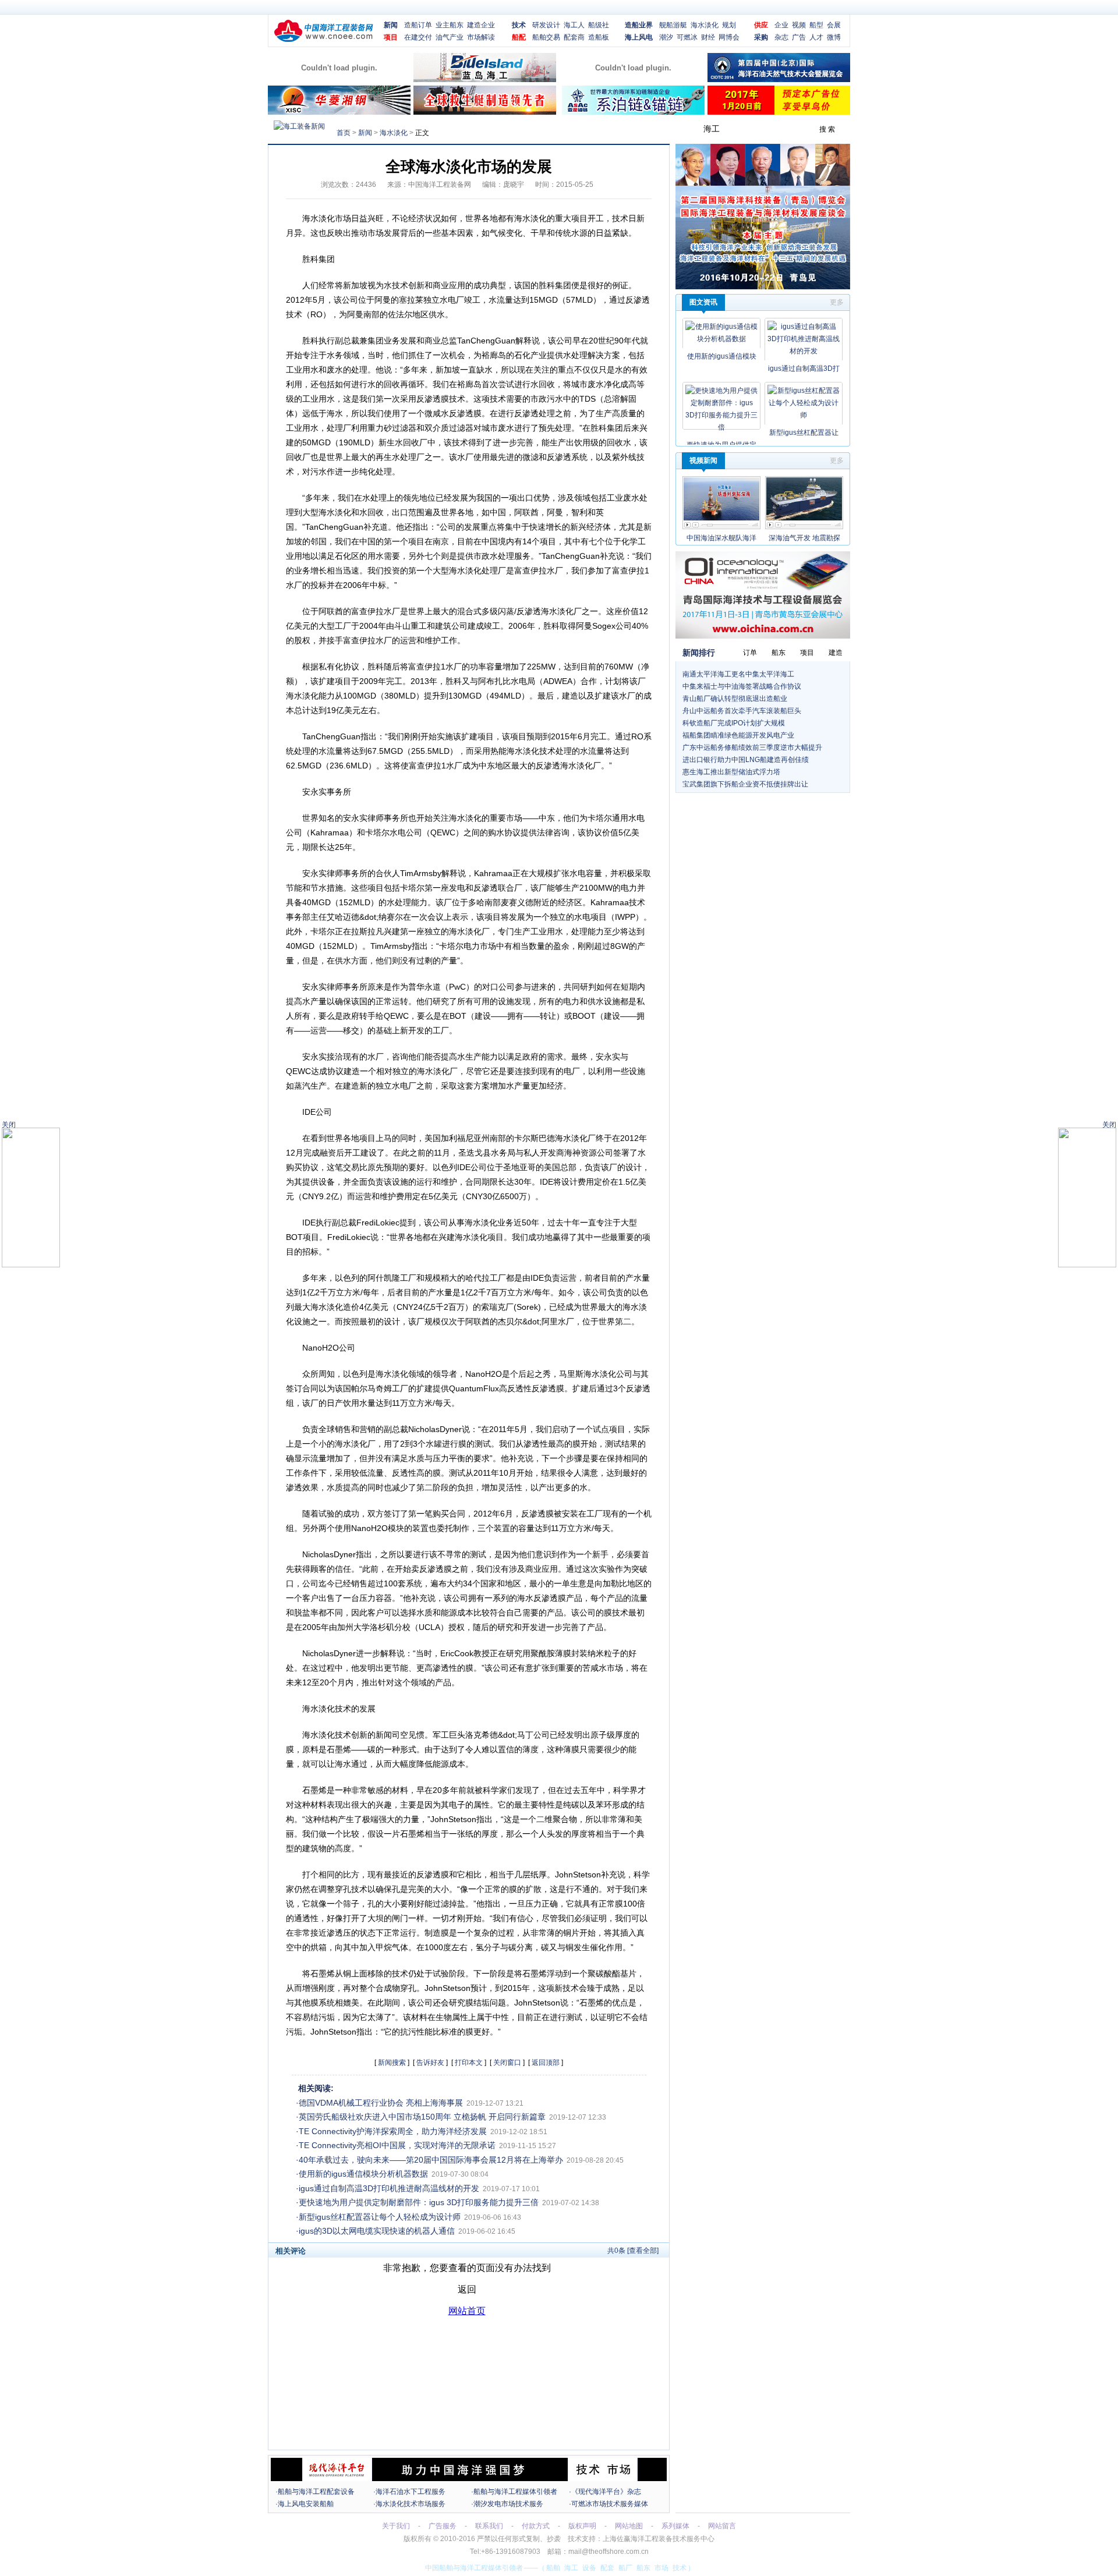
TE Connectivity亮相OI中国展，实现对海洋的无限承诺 (397, 2145)
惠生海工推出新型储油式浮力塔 (731, 772)
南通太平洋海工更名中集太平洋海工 (738, 674)
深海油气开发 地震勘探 (804, 538)
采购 (761, 37)
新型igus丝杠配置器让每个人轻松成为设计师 (380, 2217)
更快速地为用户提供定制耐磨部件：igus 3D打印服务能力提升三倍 (419, 2202)
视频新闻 (703, 460)
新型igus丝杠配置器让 (804, 433)
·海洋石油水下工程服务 (409, 2492)
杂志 (781, 37)
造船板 (599, 37)
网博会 (729, 37)
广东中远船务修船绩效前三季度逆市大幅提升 (752, 747)
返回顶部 (546, 2063)
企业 (781, 25)
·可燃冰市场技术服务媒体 (608, 2504)
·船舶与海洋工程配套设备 (315, 2492)
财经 (708, 37)
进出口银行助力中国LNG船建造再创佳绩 (746, 760)
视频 (799, 25)
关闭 (1109, 1125)
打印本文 (469, 2063)
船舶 (553, 2568)
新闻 (391, 25)
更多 (837, 302)
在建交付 (418, 37)
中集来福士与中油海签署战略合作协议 (742, 686)
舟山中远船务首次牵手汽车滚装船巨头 (742, 711)
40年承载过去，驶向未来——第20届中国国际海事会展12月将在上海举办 (431, 2160)
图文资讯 (703, 302)
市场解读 (481, 37)
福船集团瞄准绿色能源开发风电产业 (738, 735)
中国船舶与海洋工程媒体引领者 (474, 2568)
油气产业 (450, 37)
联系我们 (489, 2526)
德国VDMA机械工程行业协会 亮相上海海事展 (381, 2103)
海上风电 (639, 37)
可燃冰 (687, 37)
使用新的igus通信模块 (722, 356)
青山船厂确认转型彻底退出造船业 (735, 699)
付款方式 (536, 2526)
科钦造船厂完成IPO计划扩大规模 (734, 723)
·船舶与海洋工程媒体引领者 (514, 2492)
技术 (519, 25)
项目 (391, 37)
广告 (799, 37)
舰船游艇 (673, 25)
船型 (816, 25)
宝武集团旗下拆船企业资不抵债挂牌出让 (745, 784)
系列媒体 (675, 2526)
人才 (816, 37)
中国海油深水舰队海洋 (721, 538)
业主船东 (450, 25)
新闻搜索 (392, 2063)
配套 (607, 2568)
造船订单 (418, 25)
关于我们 (396, 2526)
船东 (643, 2568)
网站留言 (722, 2526)
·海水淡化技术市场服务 (409, 2504)
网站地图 (629, 2526)
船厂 (625, 2568)
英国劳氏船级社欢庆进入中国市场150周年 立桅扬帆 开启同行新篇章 (422, 2117)
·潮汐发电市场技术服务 (507, 2504)
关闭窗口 (507, 2063)
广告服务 (443, 2526)
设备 (589, 2568)
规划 (729, 25)
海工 (571, 2568)
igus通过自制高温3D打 (804, 368)
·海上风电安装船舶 (305, 2504)
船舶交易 (546, 37)
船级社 (599, 25)
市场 (661, 2568)
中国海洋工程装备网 (440, 185)
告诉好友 (430, 2063)
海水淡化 (705, 25)
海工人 (574, 25)
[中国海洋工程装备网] (324, 40)
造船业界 (639, 25)
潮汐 (666, 37)
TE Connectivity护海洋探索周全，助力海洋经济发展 (393, 2131)
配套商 (574, 37)
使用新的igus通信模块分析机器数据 (363, 2174)
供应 (761, 25)
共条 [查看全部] (633, 2251)
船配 (519, 37)
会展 (834, 25)
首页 (344, 133)
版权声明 (582, 2526)
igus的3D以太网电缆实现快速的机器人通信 (377, 2231)
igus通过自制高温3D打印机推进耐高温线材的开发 (389, 2188)
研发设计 (546, 25)
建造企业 (481, 25)
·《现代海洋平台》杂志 (605, 2492)
